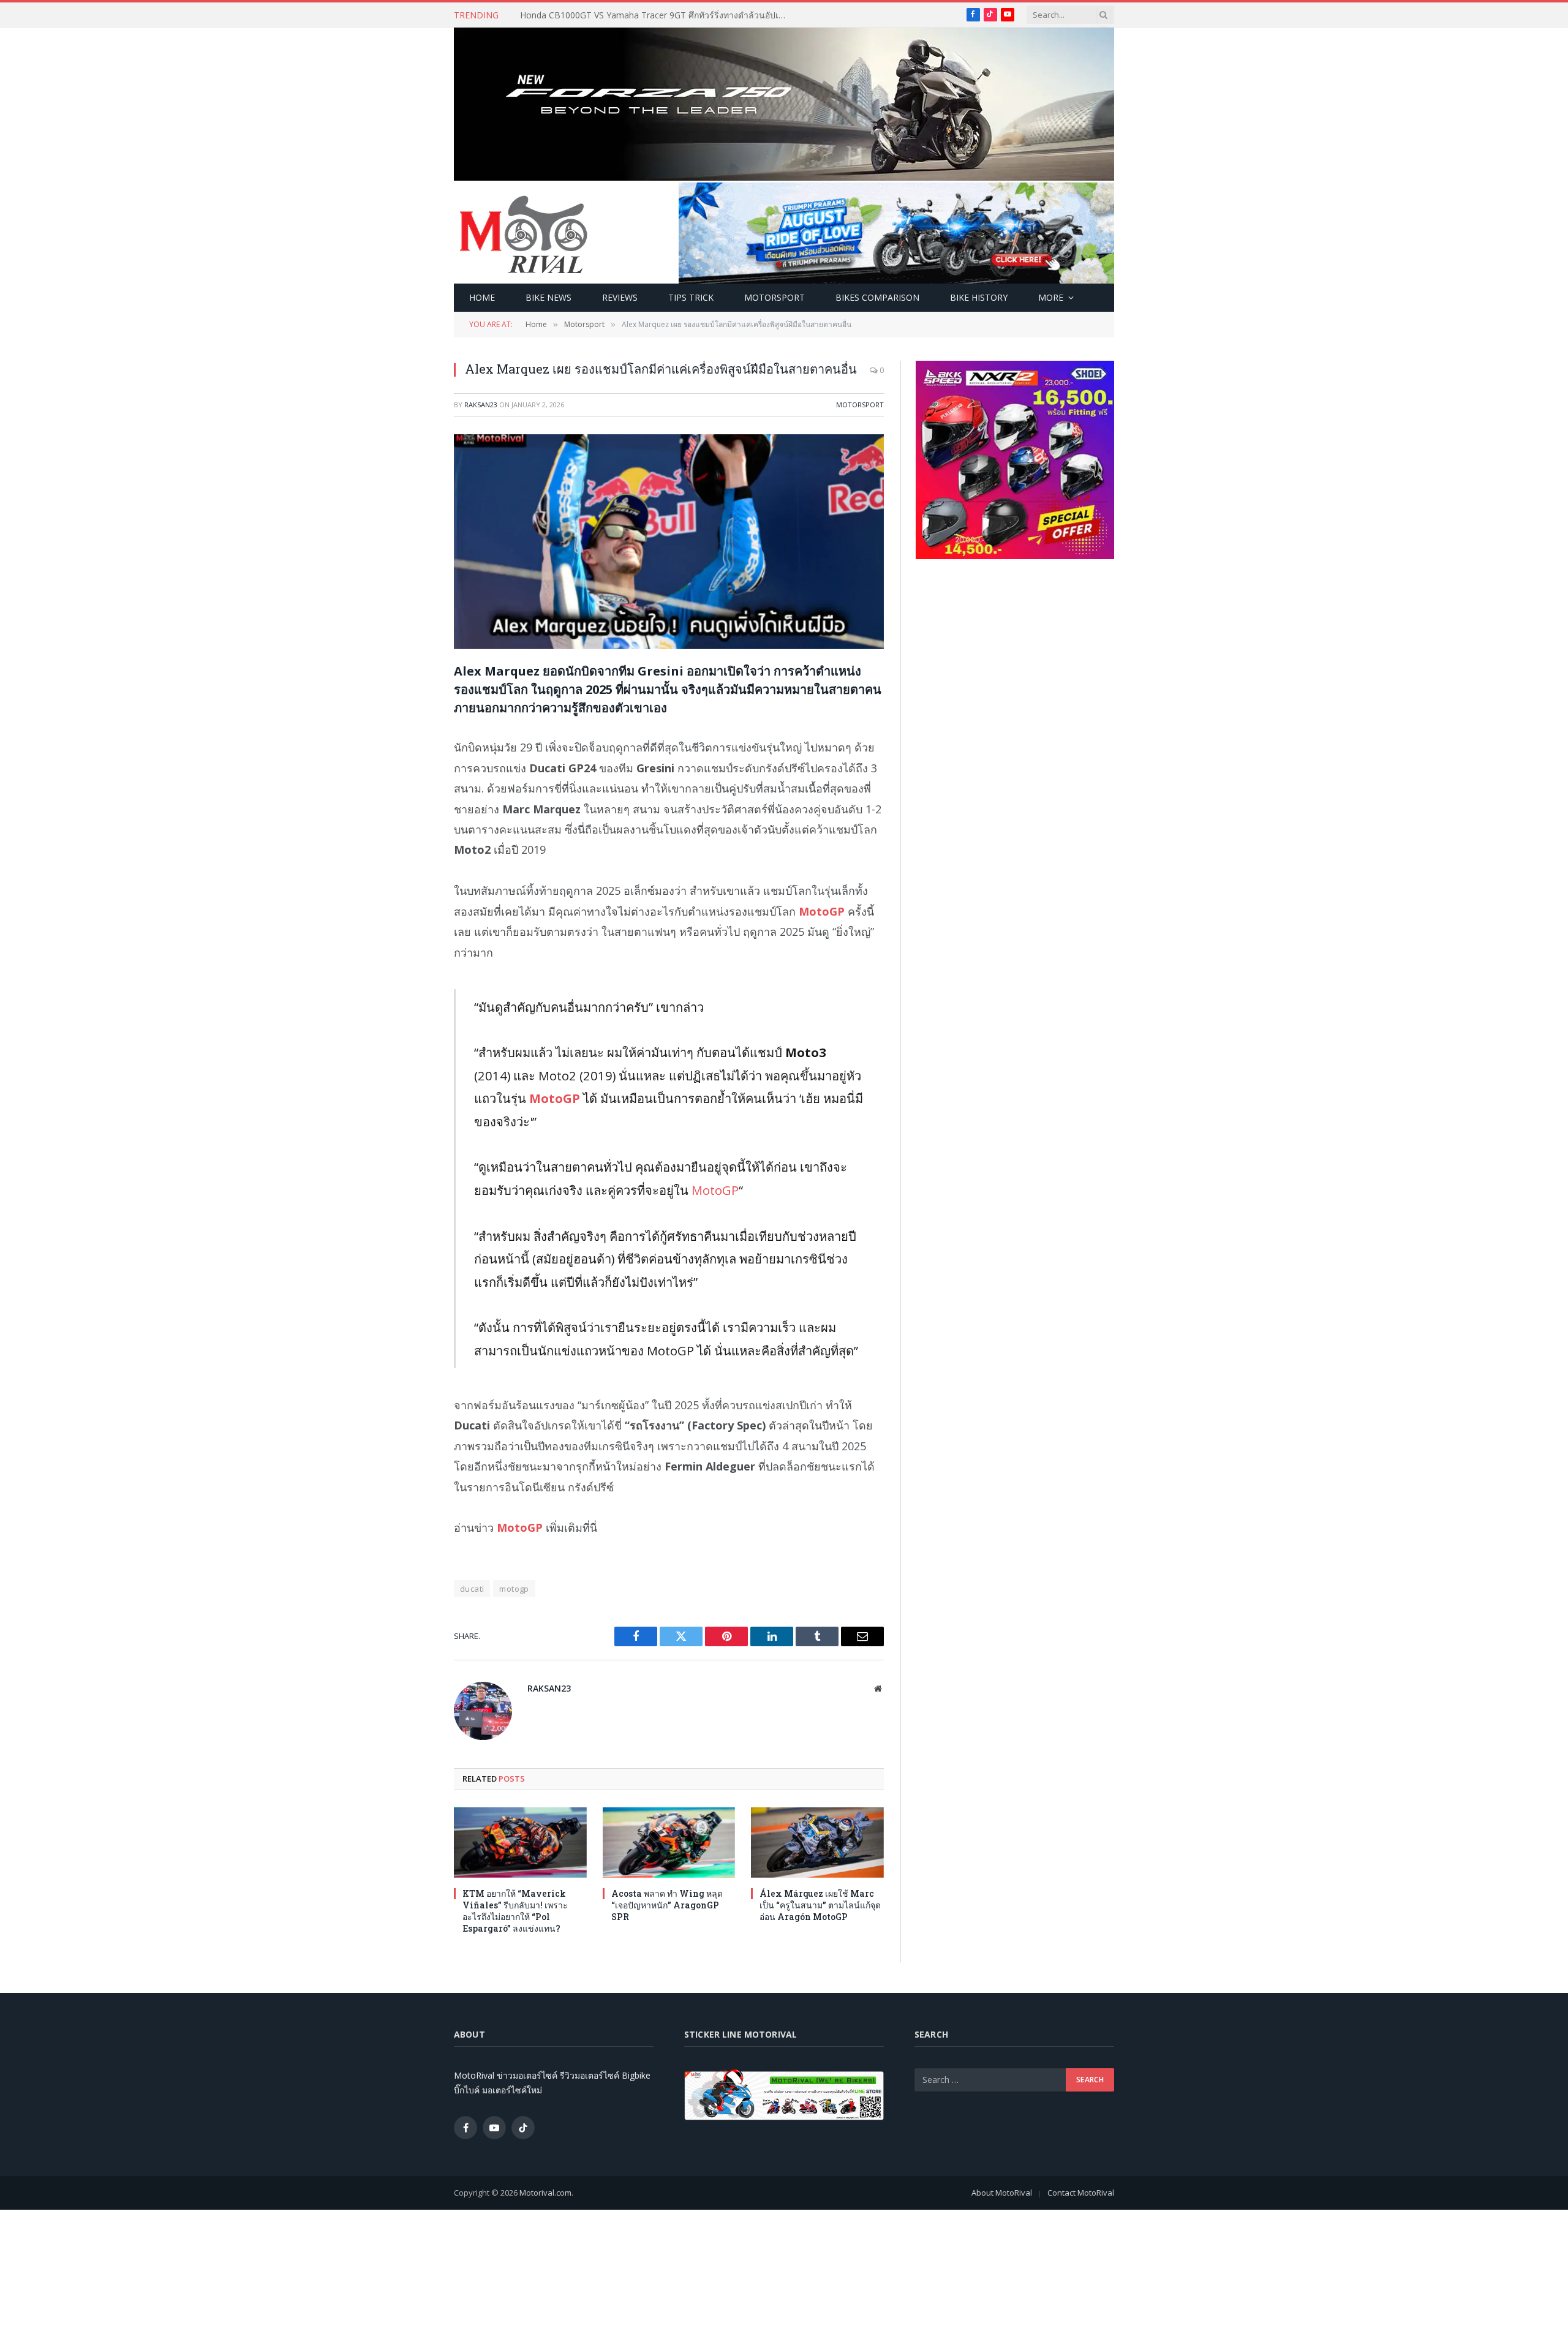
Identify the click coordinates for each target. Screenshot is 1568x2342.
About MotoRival (1002, 2193)
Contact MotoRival (1081, 2193)
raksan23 (481, 405)
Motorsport (775, 297)
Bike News (548, 297)
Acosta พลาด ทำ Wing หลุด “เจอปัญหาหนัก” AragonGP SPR (667, 1905)
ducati (472, 1589)
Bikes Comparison (877, 297)
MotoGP (556, 1098)
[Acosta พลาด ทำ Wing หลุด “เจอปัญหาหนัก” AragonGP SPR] (669, 1843)
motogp (514, 1589)
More (1051, 297)
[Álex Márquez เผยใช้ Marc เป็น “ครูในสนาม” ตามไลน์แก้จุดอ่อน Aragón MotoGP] (817, 1843)
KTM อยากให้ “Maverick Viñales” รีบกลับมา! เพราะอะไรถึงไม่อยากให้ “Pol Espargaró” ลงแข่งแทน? (658, 15)
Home (482, 297)
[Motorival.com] (524, 233)
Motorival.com (545, 2193)
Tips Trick (691, 297)
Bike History (979, 297)
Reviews (620, 297)
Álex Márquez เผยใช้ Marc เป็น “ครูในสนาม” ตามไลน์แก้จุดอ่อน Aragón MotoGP (820, 1905)
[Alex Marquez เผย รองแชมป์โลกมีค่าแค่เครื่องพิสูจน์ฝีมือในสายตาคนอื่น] (669, 542)
